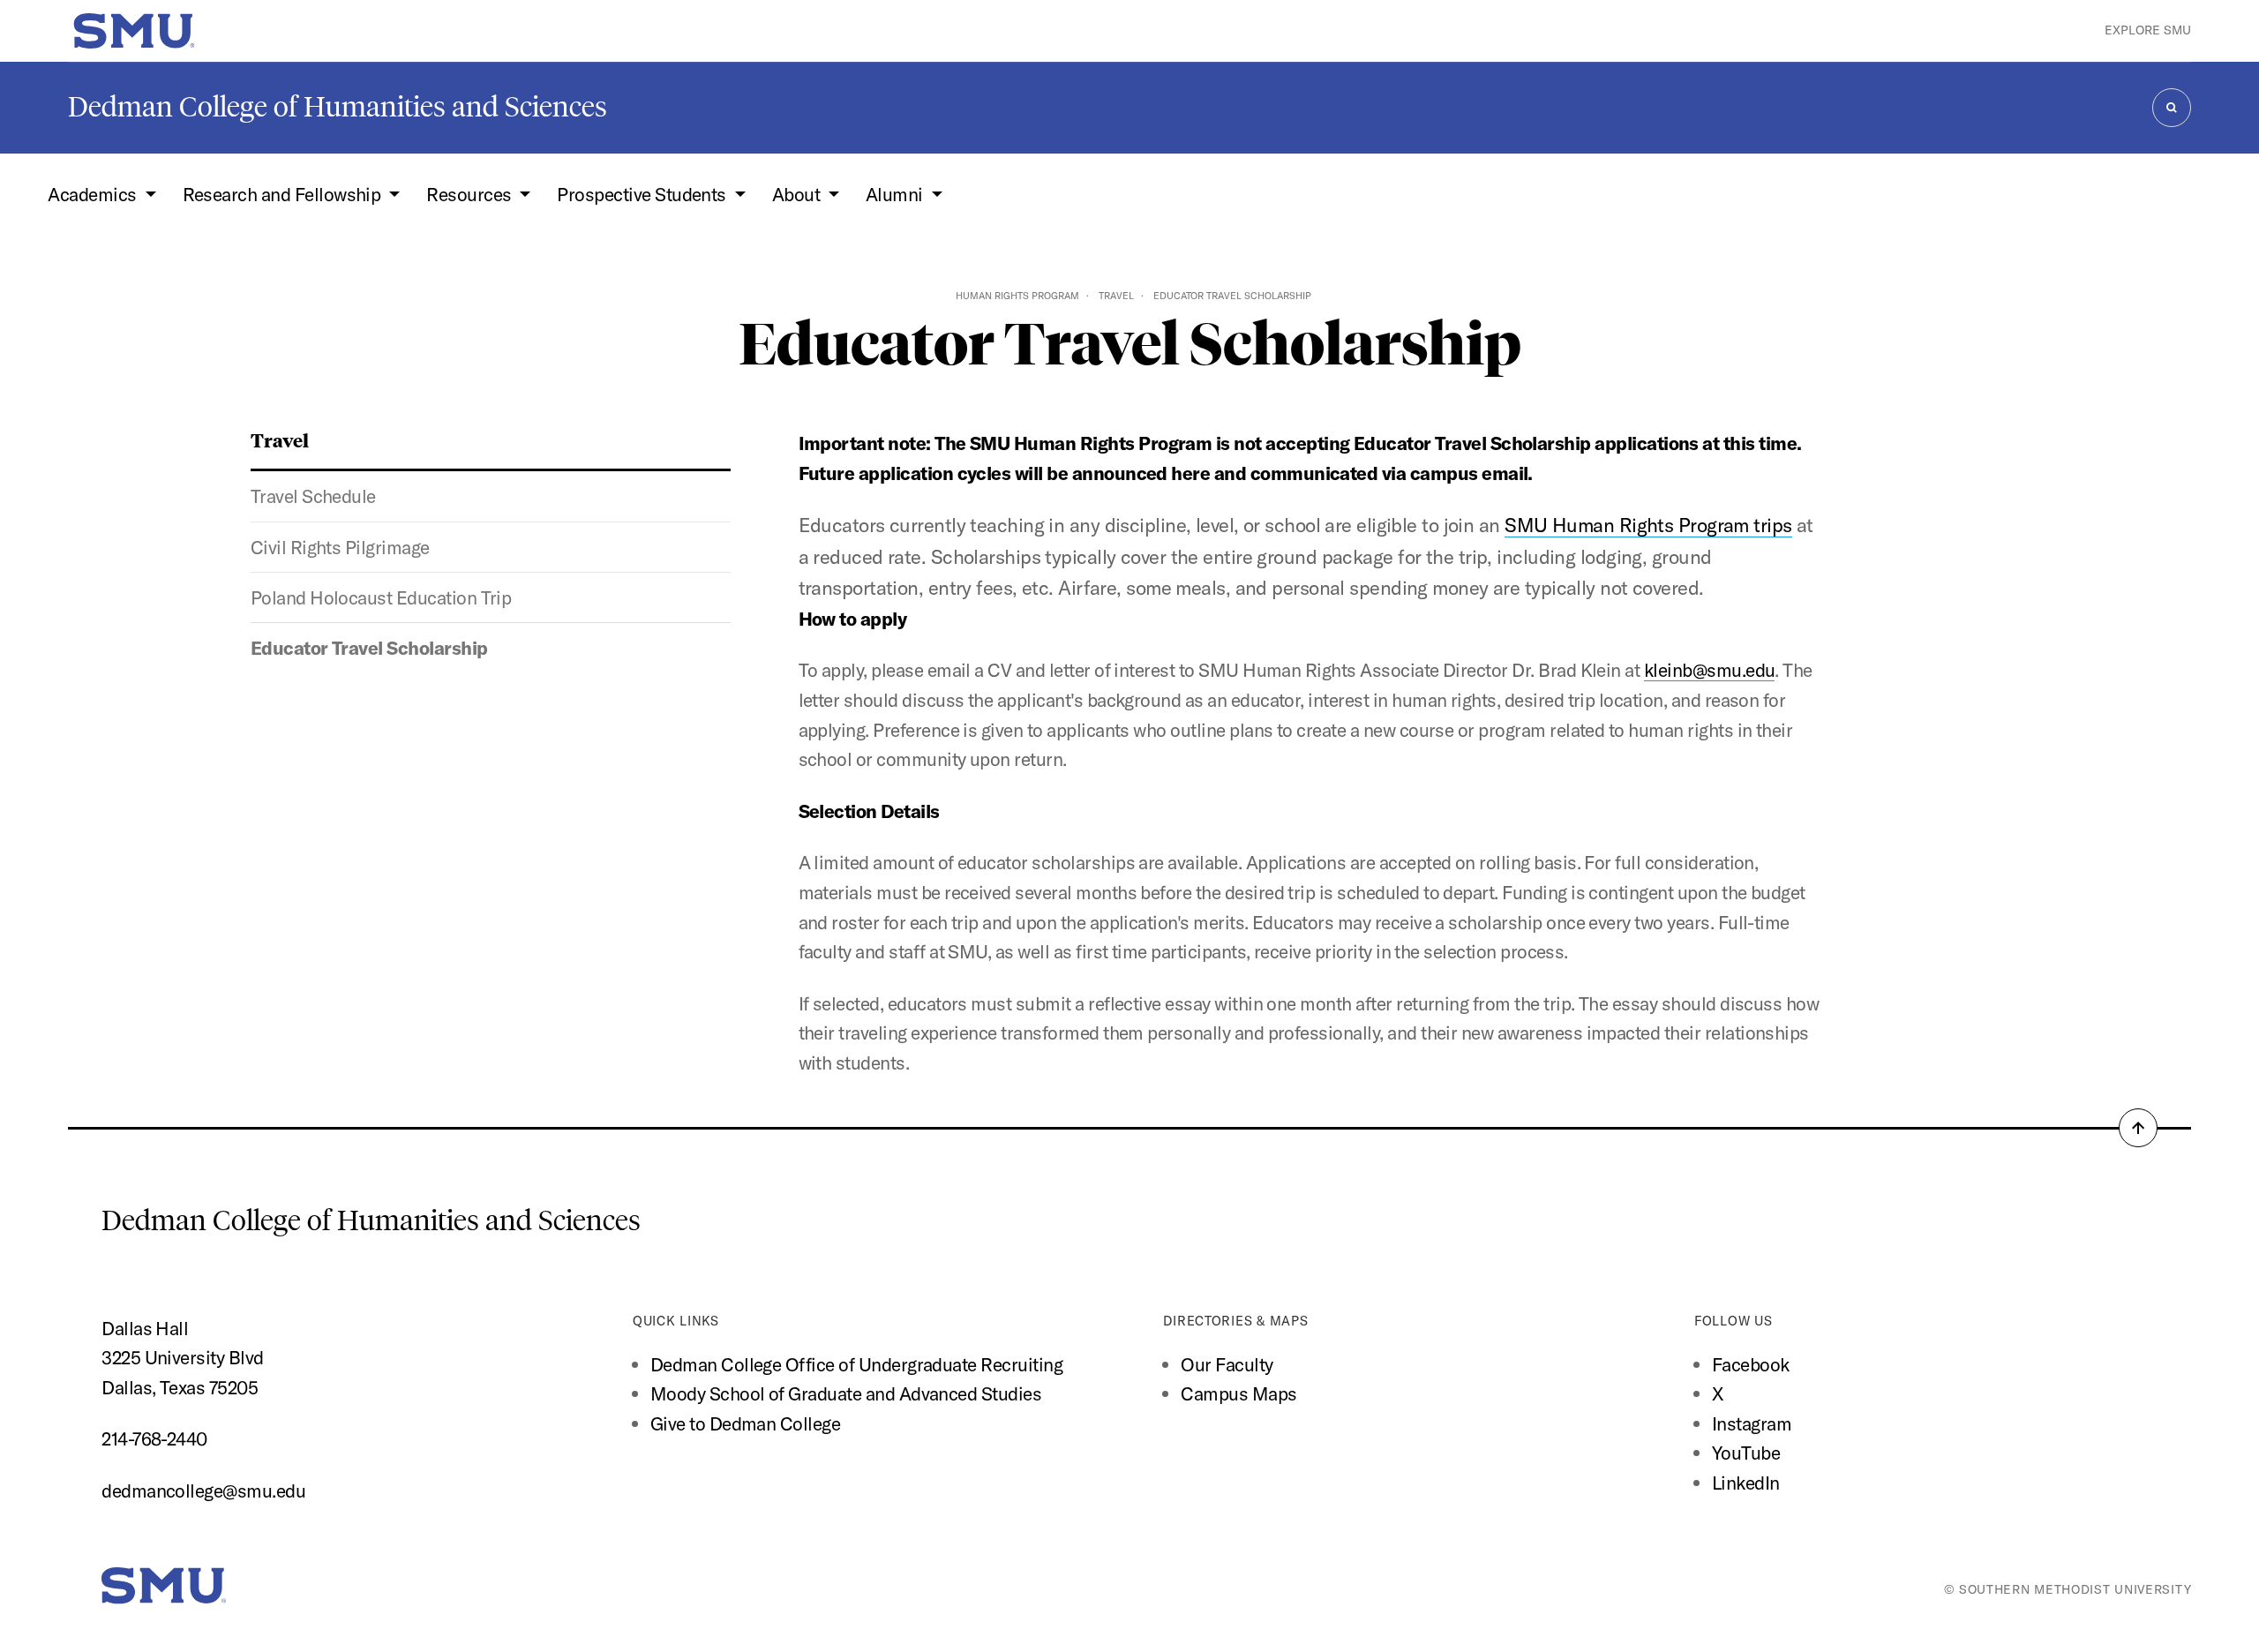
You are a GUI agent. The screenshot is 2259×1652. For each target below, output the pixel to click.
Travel (1116, 296)
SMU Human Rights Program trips (1648, 525)
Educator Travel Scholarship (369, 648)
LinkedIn (1746, 1483)
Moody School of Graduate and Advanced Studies (846, 1393)
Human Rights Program (1017, 296)
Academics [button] (94, 194)
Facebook (1751, 1364)
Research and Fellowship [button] (284, 194)
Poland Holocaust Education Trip (381, 597)
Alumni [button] (896, 194)
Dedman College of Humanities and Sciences (338, 107)
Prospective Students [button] (643, 194)
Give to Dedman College (745, 1423)
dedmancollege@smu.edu (203, 1491)
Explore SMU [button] (2148, 30)
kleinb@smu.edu (1710, 670)
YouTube (1746, 1453)
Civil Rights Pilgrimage (340, 547)
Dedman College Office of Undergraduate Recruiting (856, 1364)
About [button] (798, 194)
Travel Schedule (313, 496)
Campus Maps (1238, 1393)
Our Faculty (1227, 1364)
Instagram (1752, 1423)
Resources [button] (471, 194)
